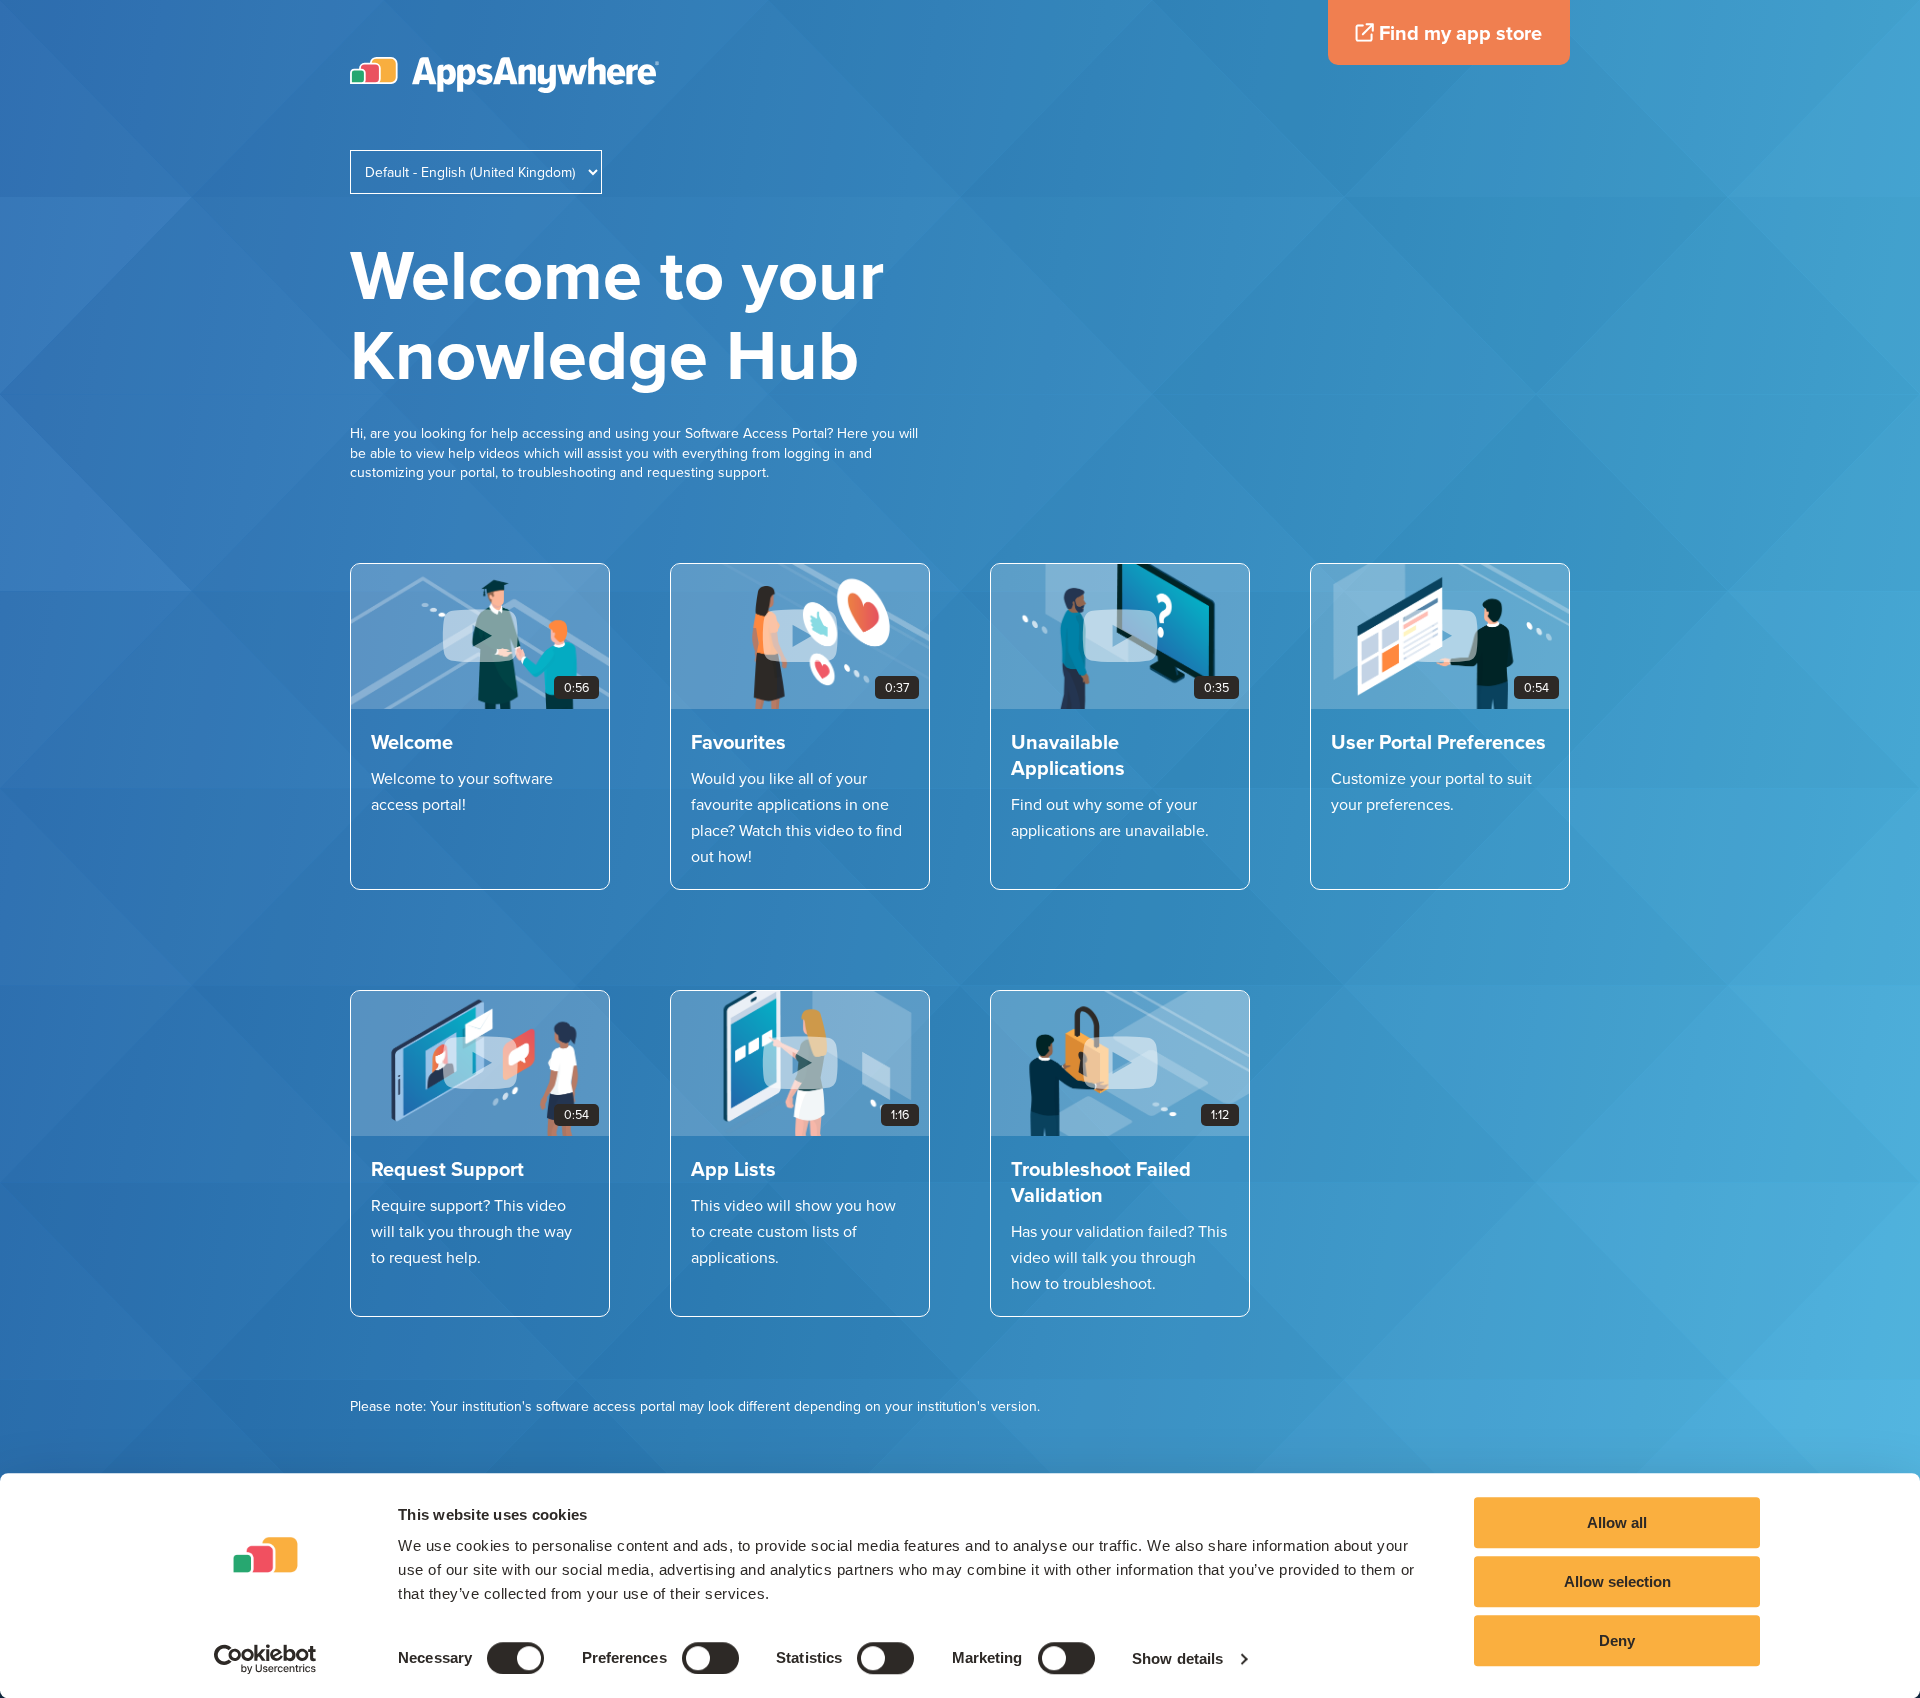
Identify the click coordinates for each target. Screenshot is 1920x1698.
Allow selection (1617, 1581)
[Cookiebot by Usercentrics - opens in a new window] (265, 1659)
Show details (1177, 1658)
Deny (1617, 1640)
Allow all (1617, 1522)
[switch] (710, 1658)
